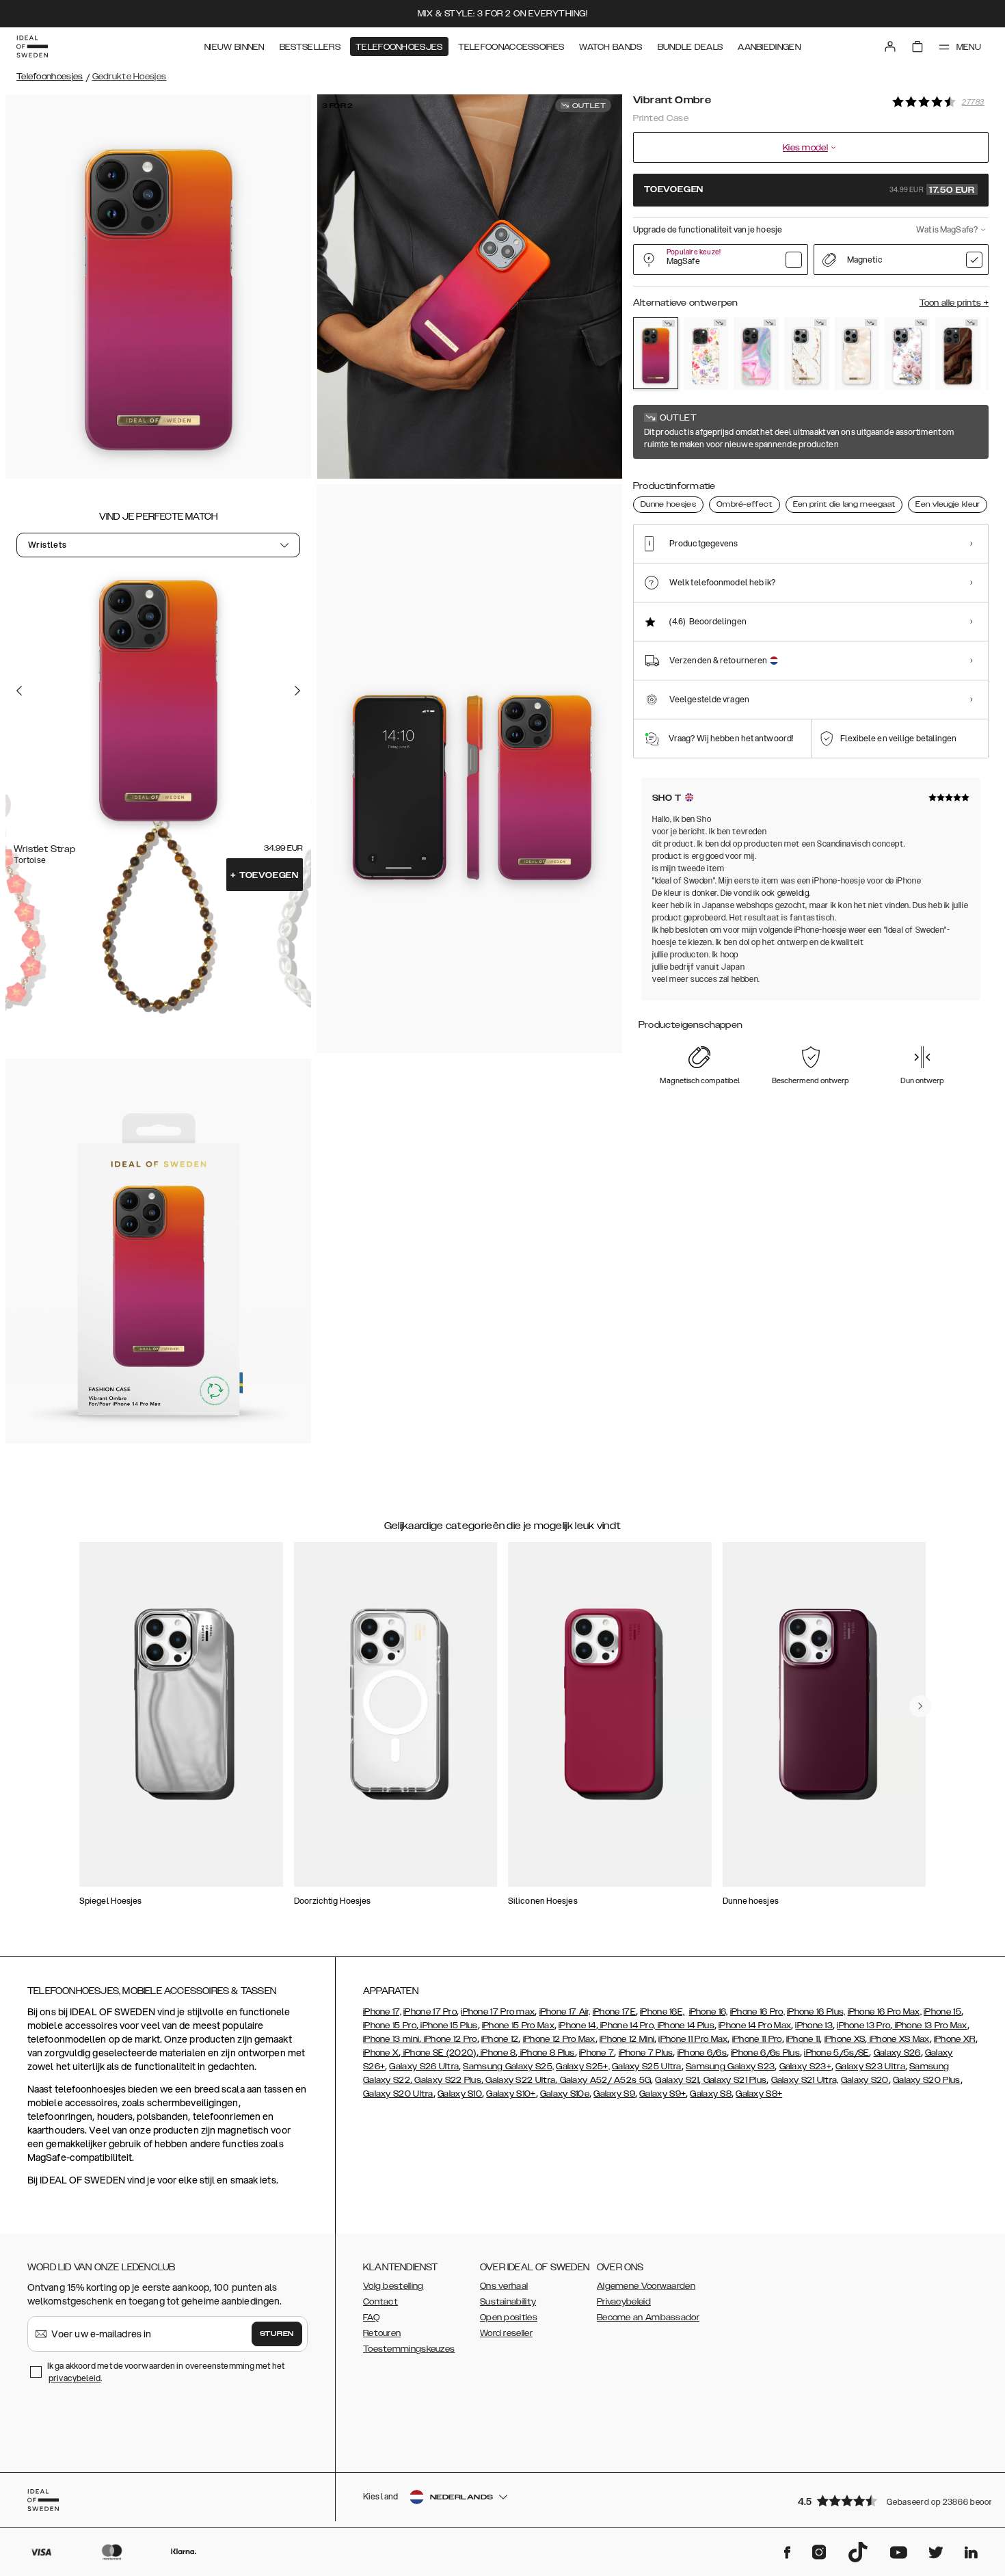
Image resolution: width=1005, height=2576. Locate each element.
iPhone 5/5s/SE (836, 2053)
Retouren (382, 2333)
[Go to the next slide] (297, 690)
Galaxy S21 (677, 2080)
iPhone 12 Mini (627, 2039)
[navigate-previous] (920, 1706)
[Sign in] (890, 47)
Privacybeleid (624, 2302)
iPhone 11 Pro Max (693, 2039)
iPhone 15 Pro (390, 2026)
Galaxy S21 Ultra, (805, 2080)
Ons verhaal (504, 2286)
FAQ (371, 2318)
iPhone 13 (814, 2026)
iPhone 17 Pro (430, 2012)
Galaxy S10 (460, 2094)
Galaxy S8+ (759, 2094)
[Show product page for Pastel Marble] (756, 354)
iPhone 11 (803, 2039)
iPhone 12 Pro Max (559, 2039)
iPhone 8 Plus (547, 2053)
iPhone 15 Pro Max (518, 2026)
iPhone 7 (597, 2053)
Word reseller (506, 2333)
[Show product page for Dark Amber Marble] (958, 354)
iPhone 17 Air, (565, 2012)
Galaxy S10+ (511, 2094)
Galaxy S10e (565, 2094)
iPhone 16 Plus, (816, 2012)
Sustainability (508, 2302)
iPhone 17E (614, 2012)
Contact (380, 2302)
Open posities (509, 2318)
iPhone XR (955, 2039)
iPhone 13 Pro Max (929, 2026)
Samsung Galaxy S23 (730, 2067)
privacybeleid (75, 2378)
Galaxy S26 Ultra (424, 2067)
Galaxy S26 (897, 2053)
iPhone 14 (577, 2026)
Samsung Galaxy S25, (508, 2067)
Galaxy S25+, (583, 2067)
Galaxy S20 (865, 2080)
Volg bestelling (393, 2286)
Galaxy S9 (614, 2094)
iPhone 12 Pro (449, 2039)
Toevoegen (265, 875)
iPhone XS (845, 2039)
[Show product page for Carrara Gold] (807, 354)
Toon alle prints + (954, 303)
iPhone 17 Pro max (498, 2012)
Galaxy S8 (711, 2094)
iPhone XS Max (898, 2039)
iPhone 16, (709, 2012)
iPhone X (381, 2053)
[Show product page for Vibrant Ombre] (656, 353)
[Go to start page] (32, 47)
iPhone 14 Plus (685, 2026)
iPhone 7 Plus (646, 2053)
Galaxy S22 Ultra (519, 2080)
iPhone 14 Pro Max (755, 2026)
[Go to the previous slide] (19, 690)
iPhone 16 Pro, (758, 2012)
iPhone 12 (500, 2039)
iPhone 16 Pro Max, (885, 2012)
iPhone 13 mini (391, 2039)
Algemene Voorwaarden (646, 2286)
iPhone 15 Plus (448, 2026)
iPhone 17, (382, 2012)
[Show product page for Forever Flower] (706, 354)
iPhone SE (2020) (439, 2053)
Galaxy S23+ (805, 2067)
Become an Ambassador (648, 2318)
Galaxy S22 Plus (447, 2080)
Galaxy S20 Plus (927, 2080)
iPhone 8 (497, 2053)
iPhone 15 (942, 2012)
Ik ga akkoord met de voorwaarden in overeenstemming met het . (166, 2372)
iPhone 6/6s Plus (765, 2053)
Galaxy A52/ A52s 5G (604, 2080)
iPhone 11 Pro (757, 2039)
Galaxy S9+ (662, 2094)
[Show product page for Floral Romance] (907, 354)
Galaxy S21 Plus (734, 2080)
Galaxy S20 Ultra (398, 2094)
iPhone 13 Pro (863, 2026)
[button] (889, 2500)
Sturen (277, 2334)
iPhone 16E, (662, 2012)
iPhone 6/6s (702, 2053)
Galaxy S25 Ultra (647, 2067)
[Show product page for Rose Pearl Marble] (857, 354)
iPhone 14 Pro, (627, 2026)
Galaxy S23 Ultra (870, 2067)
